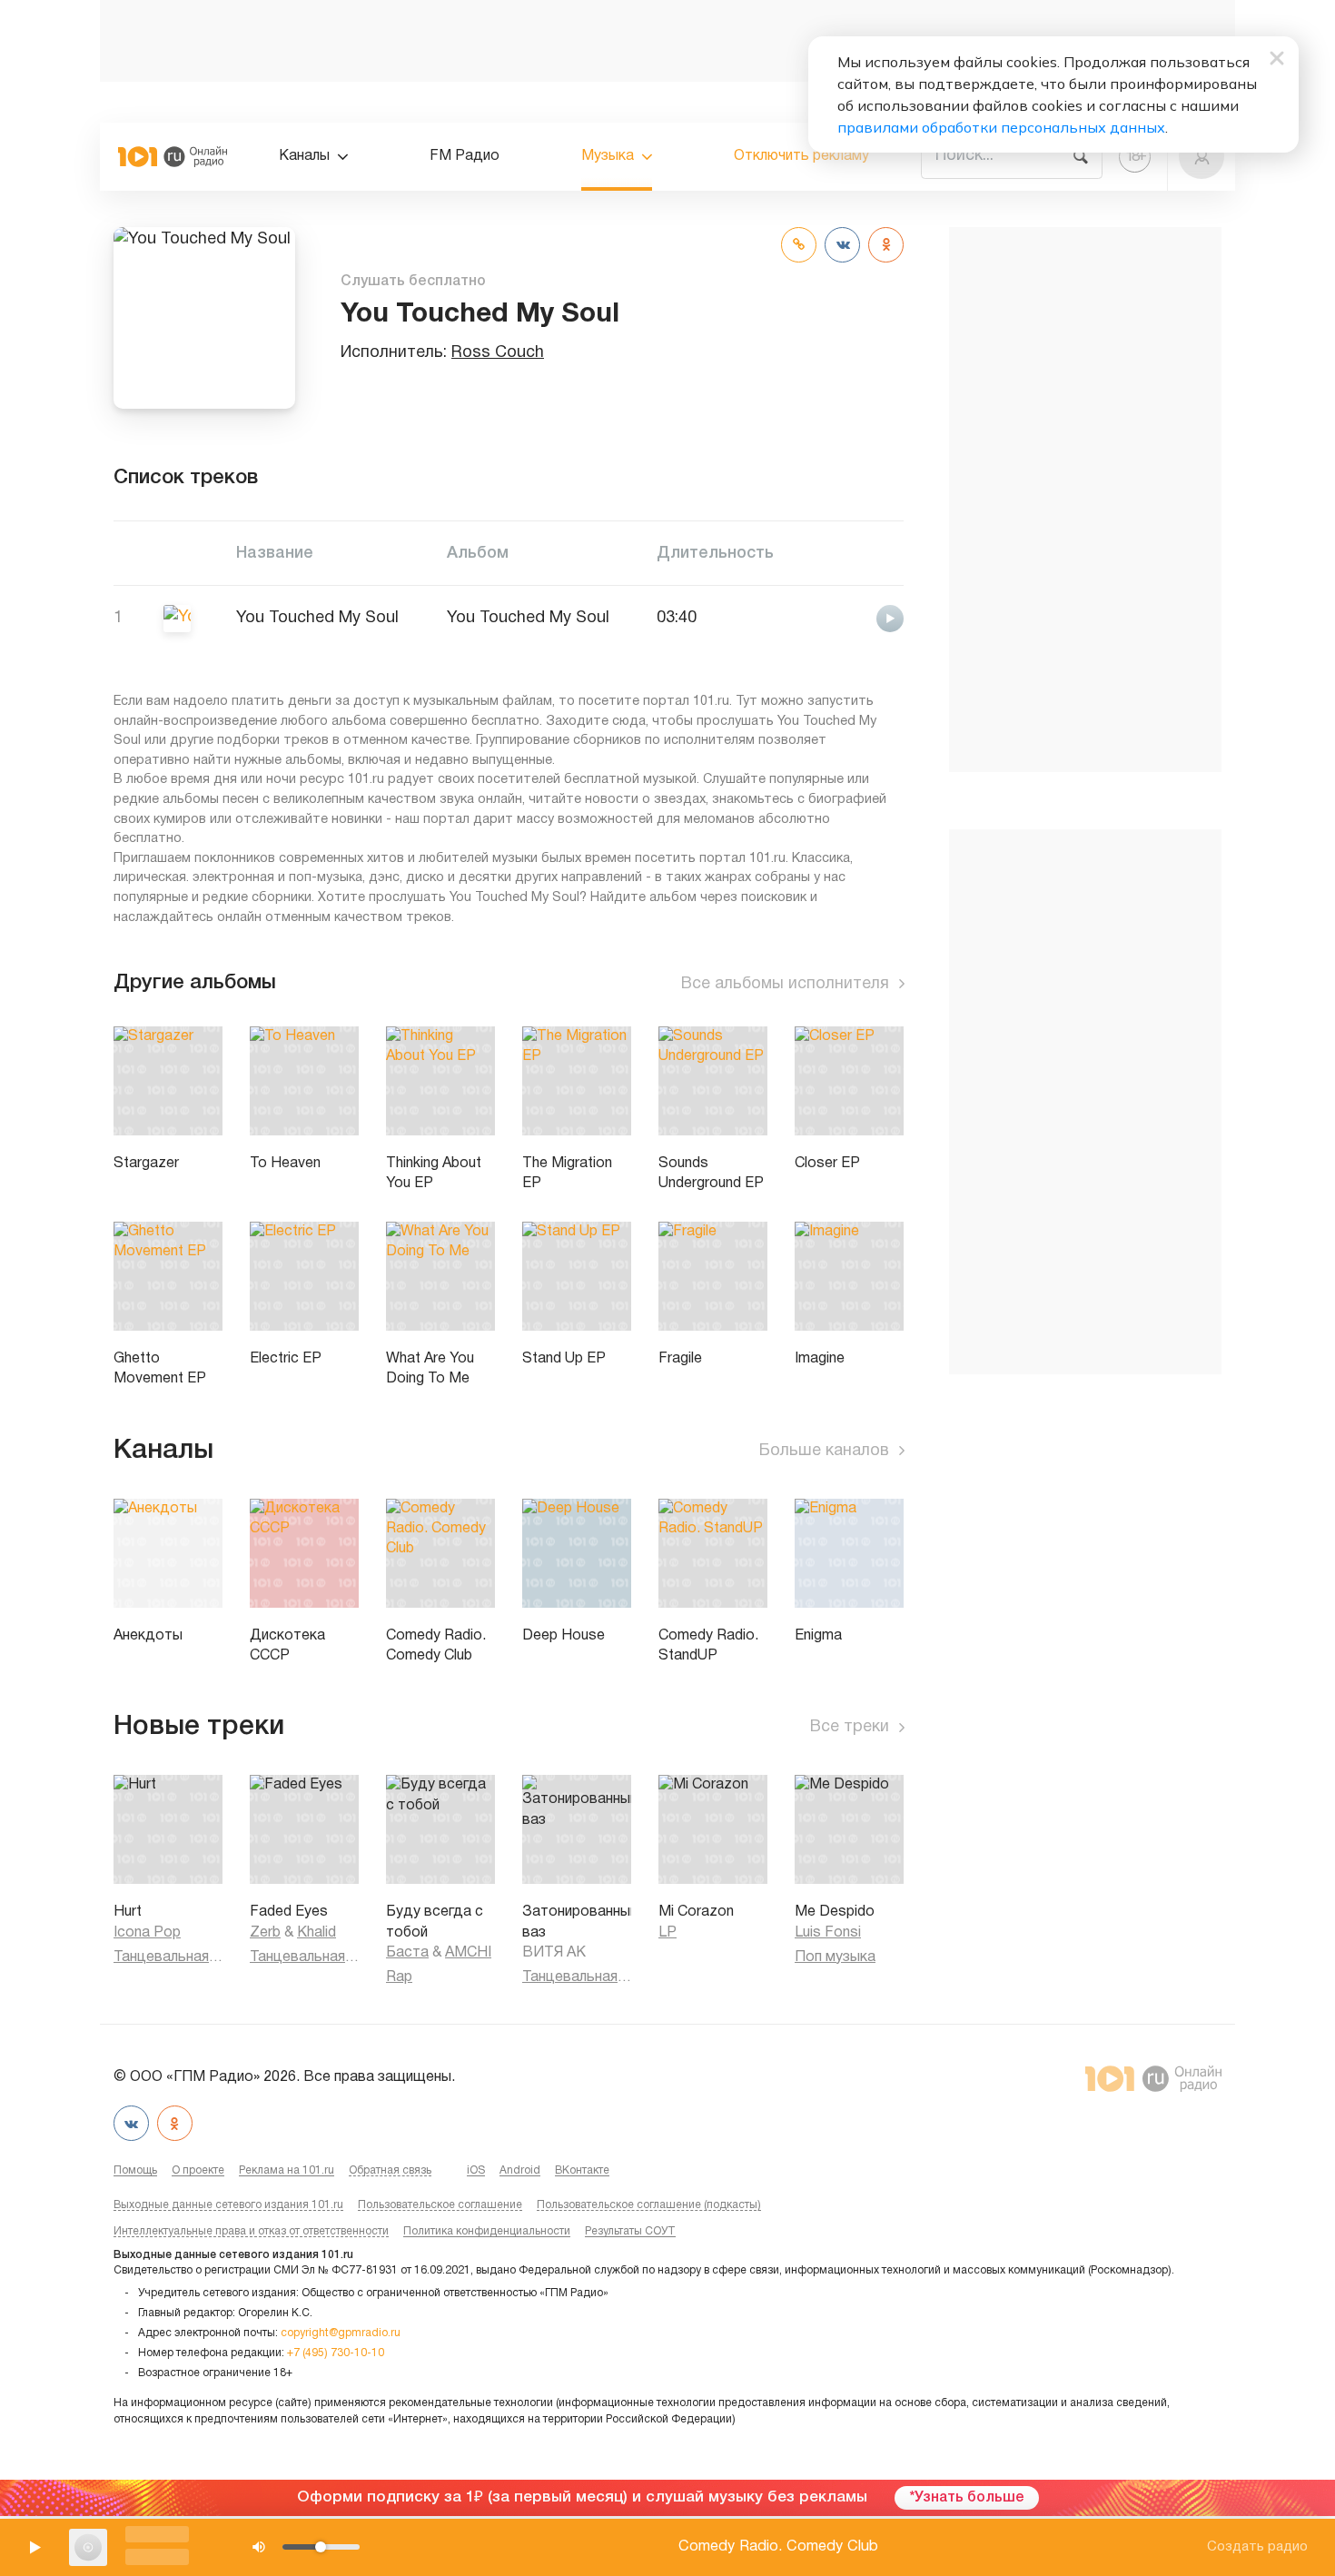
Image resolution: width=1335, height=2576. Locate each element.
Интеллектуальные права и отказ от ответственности (251, 2231)
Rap (399, 1977)
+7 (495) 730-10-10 (336, 2353)
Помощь (135, 2170)
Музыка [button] (608, 156)
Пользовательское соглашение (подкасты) (649, 2205)
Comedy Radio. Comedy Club (778, 2546)
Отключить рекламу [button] (801, 156)
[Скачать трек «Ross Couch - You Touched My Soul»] (842, 617)
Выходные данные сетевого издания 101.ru (228, 2205)
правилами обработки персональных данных (1001, 127)
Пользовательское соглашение (440, 2205)
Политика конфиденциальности (487, 2231)
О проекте (198, 2170)
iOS (476, 2170)
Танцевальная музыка (168, 1957)
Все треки (850, 1727)
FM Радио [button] (465, 156)
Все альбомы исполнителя (785, 984)
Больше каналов (824, 1451)
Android (520, 2170)
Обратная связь (390, 2170)
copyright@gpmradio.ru (341, 2333)
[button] (1201, 156)
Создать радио (1257, 2547)
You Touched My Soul (528, 618)
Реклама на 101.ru (287, 2170)
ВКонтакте (582, 2170)
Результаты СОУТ (630, 2231)
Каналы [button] (304, 156)
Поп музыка (835, 1957)
